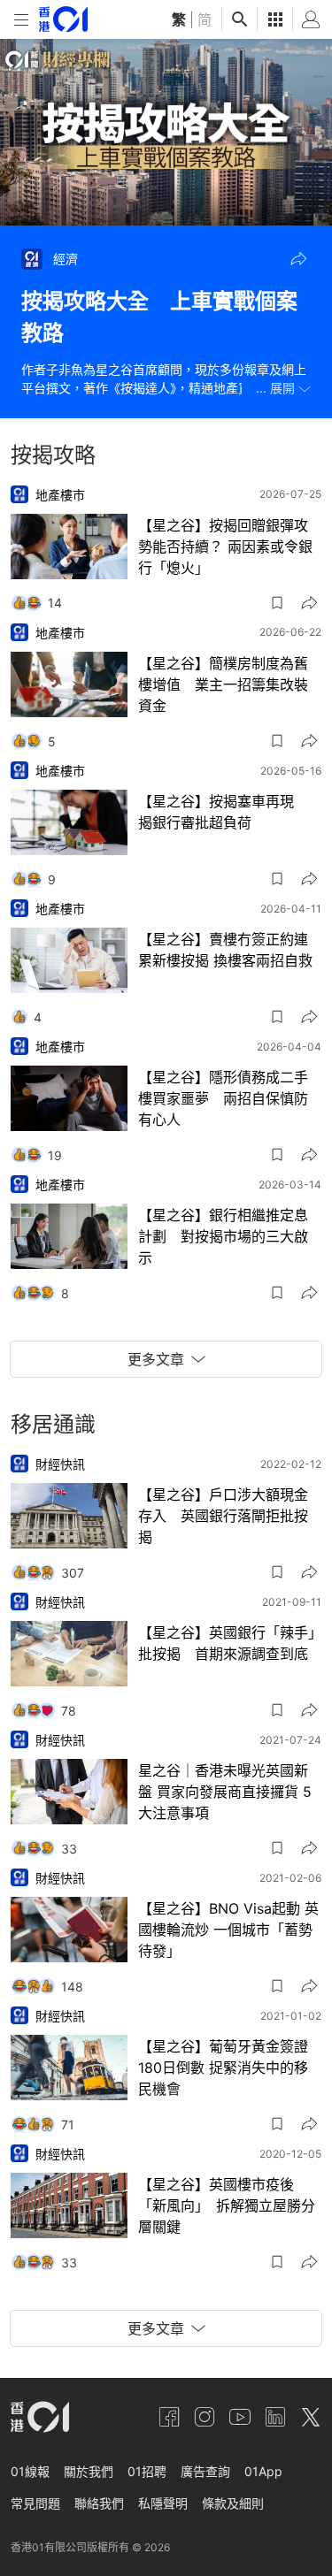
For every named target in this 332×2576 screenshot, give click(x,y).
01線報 (30, 2471)
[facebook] (169, 2417)
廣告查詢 (205, 2471)
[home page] (63, 19)
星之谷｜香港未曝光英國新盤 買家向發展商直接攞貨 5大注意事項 (225, 1792)
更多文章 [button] (156, 1359)
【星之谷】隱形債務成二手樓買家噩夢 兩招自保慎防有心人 (223, 1098)
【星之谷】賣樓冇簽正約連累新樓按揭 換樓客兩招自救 (225, 950)
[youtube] (240, 2417)
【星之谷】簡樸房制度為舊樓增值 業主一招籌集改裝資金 (223, 684)
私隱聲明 (163, 2503)
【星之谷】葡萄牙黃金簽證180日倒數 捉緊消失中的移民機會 (223, 2068)
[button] (298, 259)
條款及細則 (233, 2503)
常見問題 (35, 2503)
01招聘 (147, 2471)
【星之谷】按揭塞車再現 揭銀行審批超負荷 (223, 812)
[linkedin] (275, 2417)
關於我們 (89, 2471)
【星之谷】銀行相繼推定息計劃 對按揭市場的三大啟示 (223, 1236)
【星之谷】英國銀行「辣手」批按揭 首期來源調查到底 (227, 1643)
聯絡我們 (99, 2503)
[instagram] (205, 2417)
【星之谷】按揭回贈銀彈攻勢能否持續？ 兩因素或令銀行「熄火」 (225, 547)
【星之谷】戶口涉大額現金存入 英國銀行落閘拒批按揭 (223, 1516)
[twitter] (311, 2417)
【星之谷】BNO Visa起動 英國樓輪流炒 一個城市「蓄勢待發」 (228, 1930)
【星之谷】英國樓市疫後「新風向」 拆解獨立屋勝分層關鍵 (227, 2205)
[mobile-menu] (21, 20)
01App (263, 2471)
